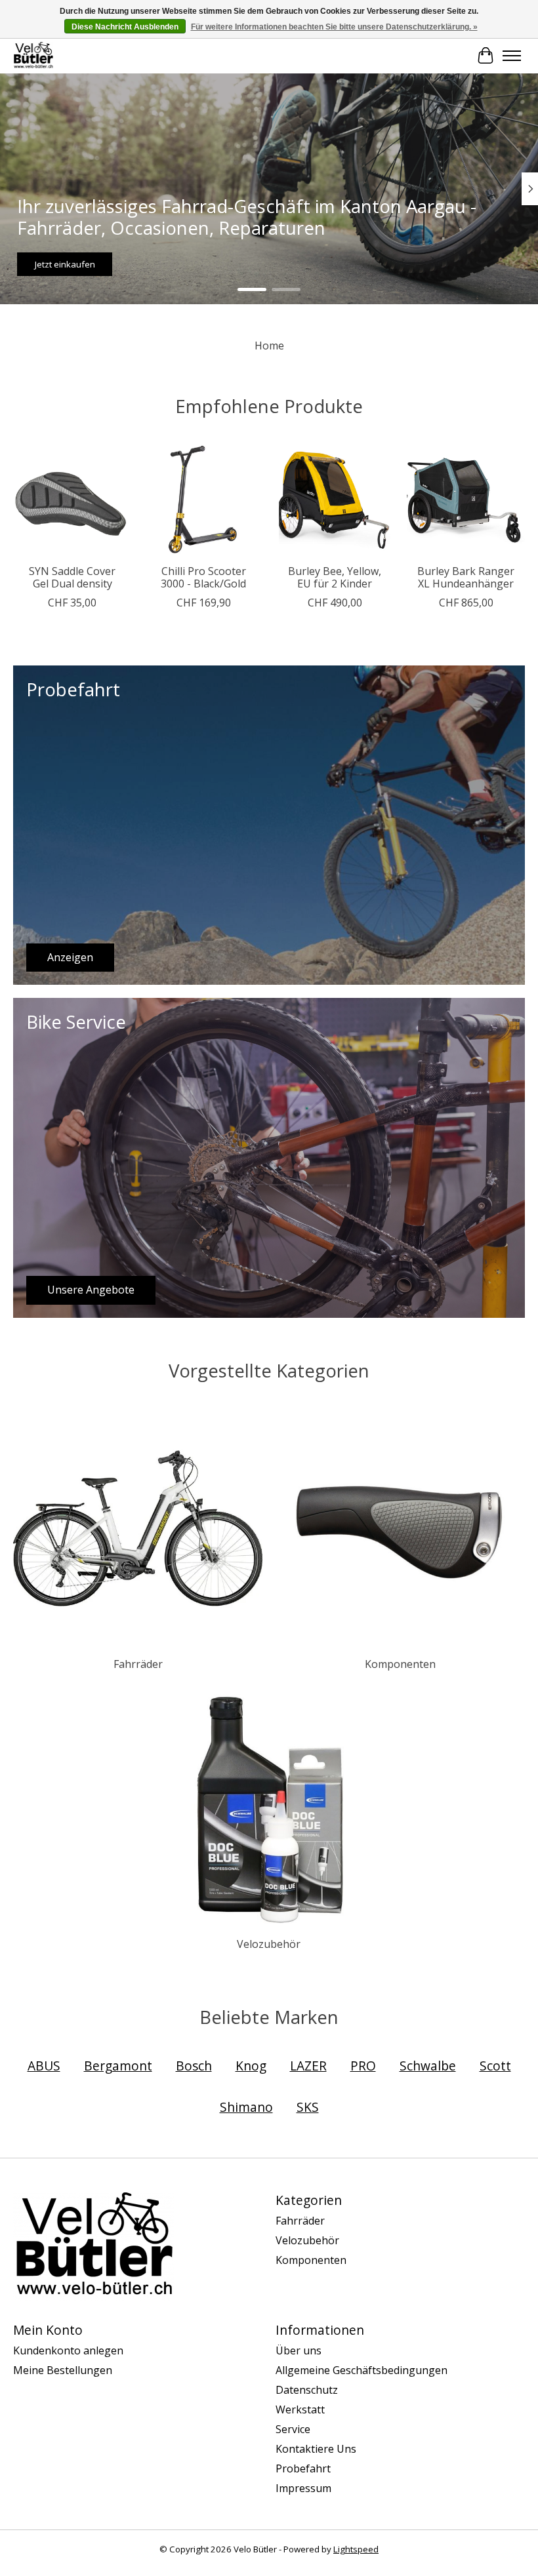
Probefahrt (303, 2468)
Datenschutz (307, 2390)
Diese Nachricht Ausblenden (125, 27)
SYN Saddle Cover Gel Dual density (72, 577)
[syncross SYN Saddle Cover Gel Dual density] (72, 498)
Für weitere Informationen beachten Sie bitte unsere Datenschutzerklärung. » (334, 27)
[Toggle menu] (512, 56)
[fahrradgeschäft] (33, 55)
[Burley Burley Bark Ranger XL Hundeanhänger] (466, 498)
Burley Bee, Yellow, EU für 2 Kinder (335, 577)
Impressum (303, 2488)
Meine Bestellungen (63, 2370)
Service (293, 2429)
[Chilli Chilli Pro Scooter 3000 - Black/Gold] (203, 498)
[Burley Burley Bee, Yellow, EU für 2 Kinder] (335, 498)
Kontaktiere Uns (316, 2449)
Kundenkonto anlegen (68, 2350)
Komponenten (400, 1664)
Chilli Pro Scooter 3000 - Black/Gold (203, 577)
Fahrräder (138, 1664)
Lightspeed (356, 2549)
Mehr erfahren (336, 264)
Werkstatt (300, 2409)
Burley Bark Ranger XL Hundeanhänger (466, 577)
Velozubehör (269, 1944)
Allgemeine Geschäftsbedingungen (362, 2370)
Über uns (299, 2350)
